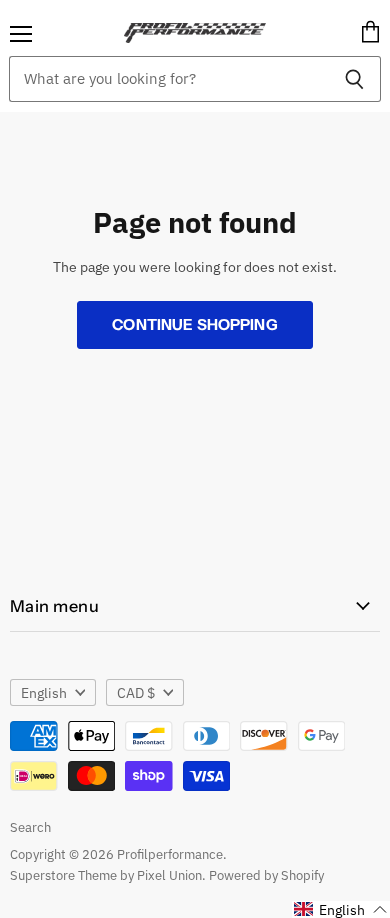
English (44, 693)
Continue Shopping (195, 324)
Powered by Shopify (266, 875)
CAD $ (136, 693)
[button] (341, 909)
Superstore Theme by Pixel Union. (108, 875)
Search (30, 827)
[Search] (354, 79)
